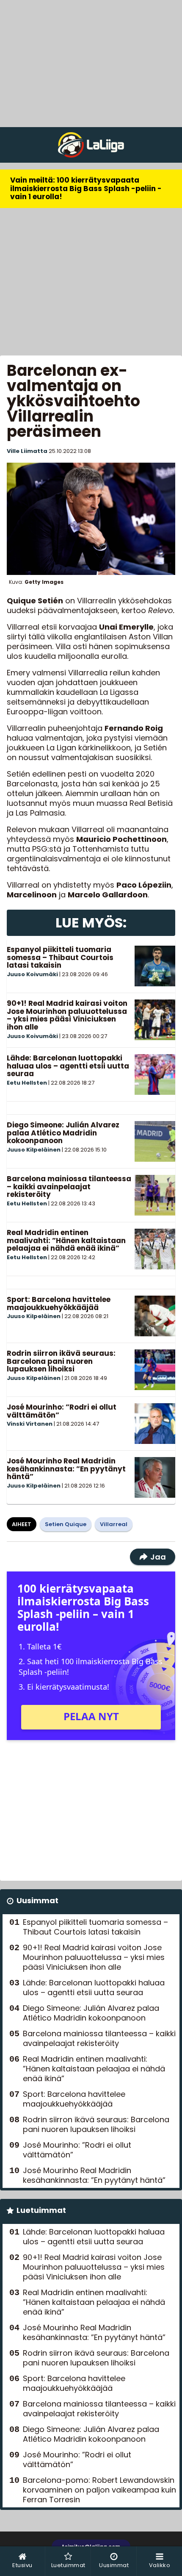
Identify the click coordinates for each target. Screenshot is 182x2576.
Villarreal (114, 1524)
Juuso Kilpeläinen (34, 1150)
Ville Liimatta (27, 451)
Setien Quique (66, 1524)
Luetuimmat (41, 2210)
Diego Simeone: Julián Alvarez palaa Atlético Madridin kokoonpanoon (63, 1133)
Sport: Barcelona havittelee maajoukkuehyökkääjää (59, 1303)
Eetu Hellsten (27, 1083)
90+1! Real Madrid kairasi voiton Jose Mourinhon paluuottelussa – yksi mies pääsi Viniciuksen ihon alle (67, 1015)
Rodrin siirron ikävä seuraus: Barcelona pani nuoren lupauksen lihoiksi (61, 1361)
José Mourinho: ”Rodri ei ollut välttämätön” (62, 1411)
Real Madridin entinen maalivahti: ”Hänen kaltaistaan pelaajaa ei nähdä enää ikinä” (66, 1240)
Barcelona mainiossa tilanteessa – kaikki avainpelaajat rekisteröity (69, 1187)
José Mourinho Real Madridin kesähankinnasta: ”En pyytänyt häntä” (66, 1469)
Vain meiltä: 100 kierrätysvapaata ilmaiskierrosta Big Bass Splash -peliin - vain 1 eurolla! (86, 188)
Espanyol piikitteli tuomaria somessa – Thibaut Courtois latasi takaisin (60, 957)
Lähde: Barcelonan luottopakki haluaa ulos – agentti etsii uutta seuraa (68, 1066)
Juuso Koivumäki (32, 974)
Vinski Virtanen (30, 1424)
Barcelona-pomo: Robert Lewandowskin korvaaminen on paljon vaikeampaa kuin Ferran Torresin (99, 2490)
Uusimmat (37, 1900)
